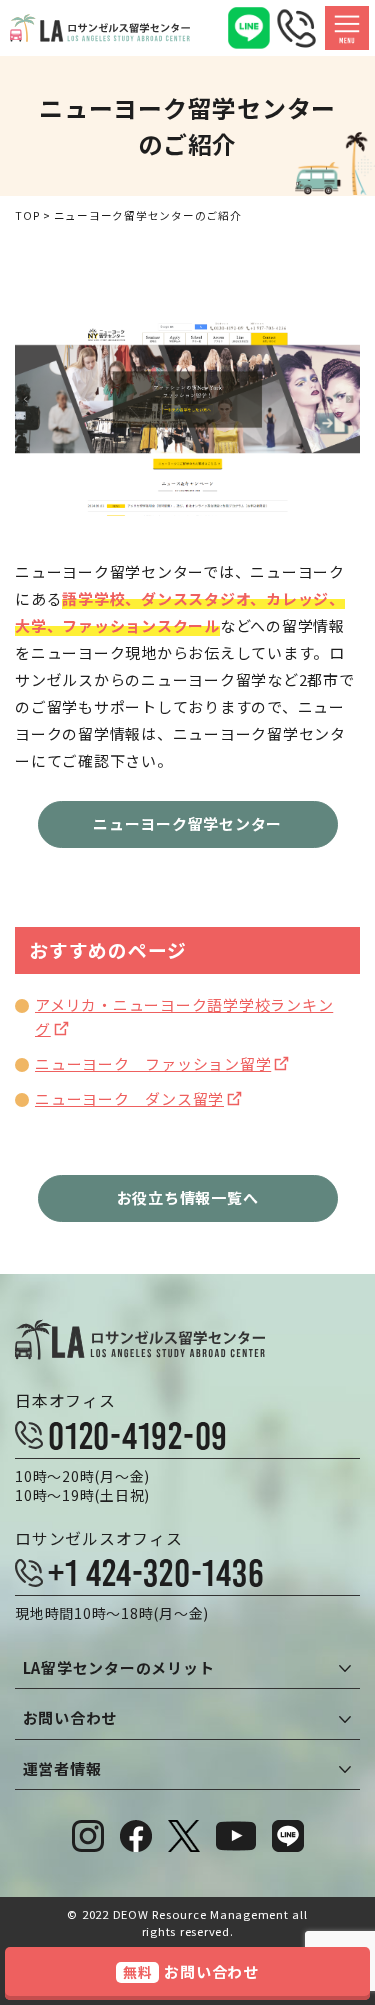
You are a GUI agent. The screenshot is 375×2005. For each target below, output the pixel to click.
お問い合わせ (191, 1971)
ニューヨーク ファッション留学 (153, 1063)
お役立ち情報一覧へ (188, 1197)
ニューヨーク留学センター (187, 823)
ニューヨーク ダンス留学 (129, 1098)
